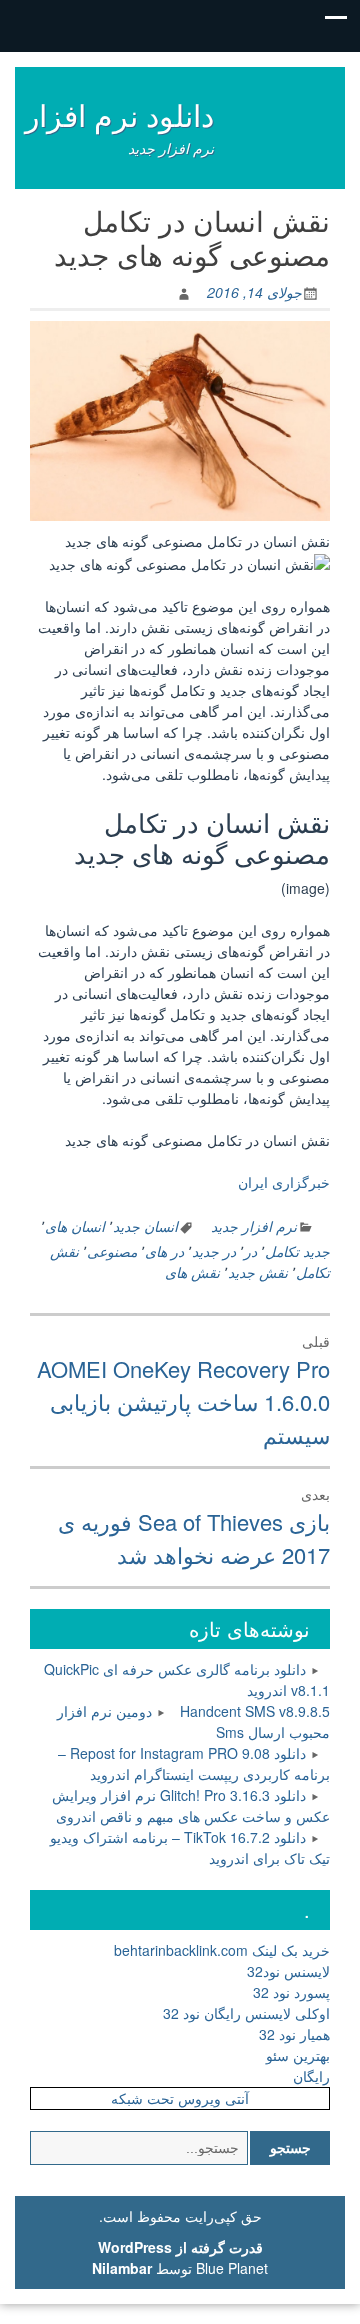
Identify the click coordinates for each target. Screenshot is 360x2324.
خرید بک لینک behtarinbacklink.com (222, 1950)
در (250, 1251)
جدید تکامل (297, 1251)
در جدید (214, 1251)
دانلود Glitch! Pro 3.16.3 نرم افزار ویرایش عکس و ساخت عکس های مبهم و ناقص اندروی (191, 1805)
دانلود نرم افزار (119, 114)
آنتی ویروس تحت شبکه (180, 2098)
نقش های (192, 1272)
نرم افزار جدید (254, 1226)
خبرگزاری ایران (284, 1182)
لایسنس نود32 (288, 1971)
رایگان (311, 2076)
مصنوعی (112, 1251)
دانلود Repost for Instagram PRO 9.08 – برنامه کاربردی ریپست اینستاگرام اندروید (194, 1763)
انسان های (75, 1226)
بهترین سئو (298, 2055)
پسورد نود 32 (291, 1992)
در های (164, 1251)
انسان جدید (145, 1226)
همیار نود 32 (294, 2034)
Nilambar (122, 2268)
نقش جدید (258, 1272)
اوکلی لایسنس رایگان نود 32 (246, 2013)
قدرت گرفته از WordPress (180, 2247)
